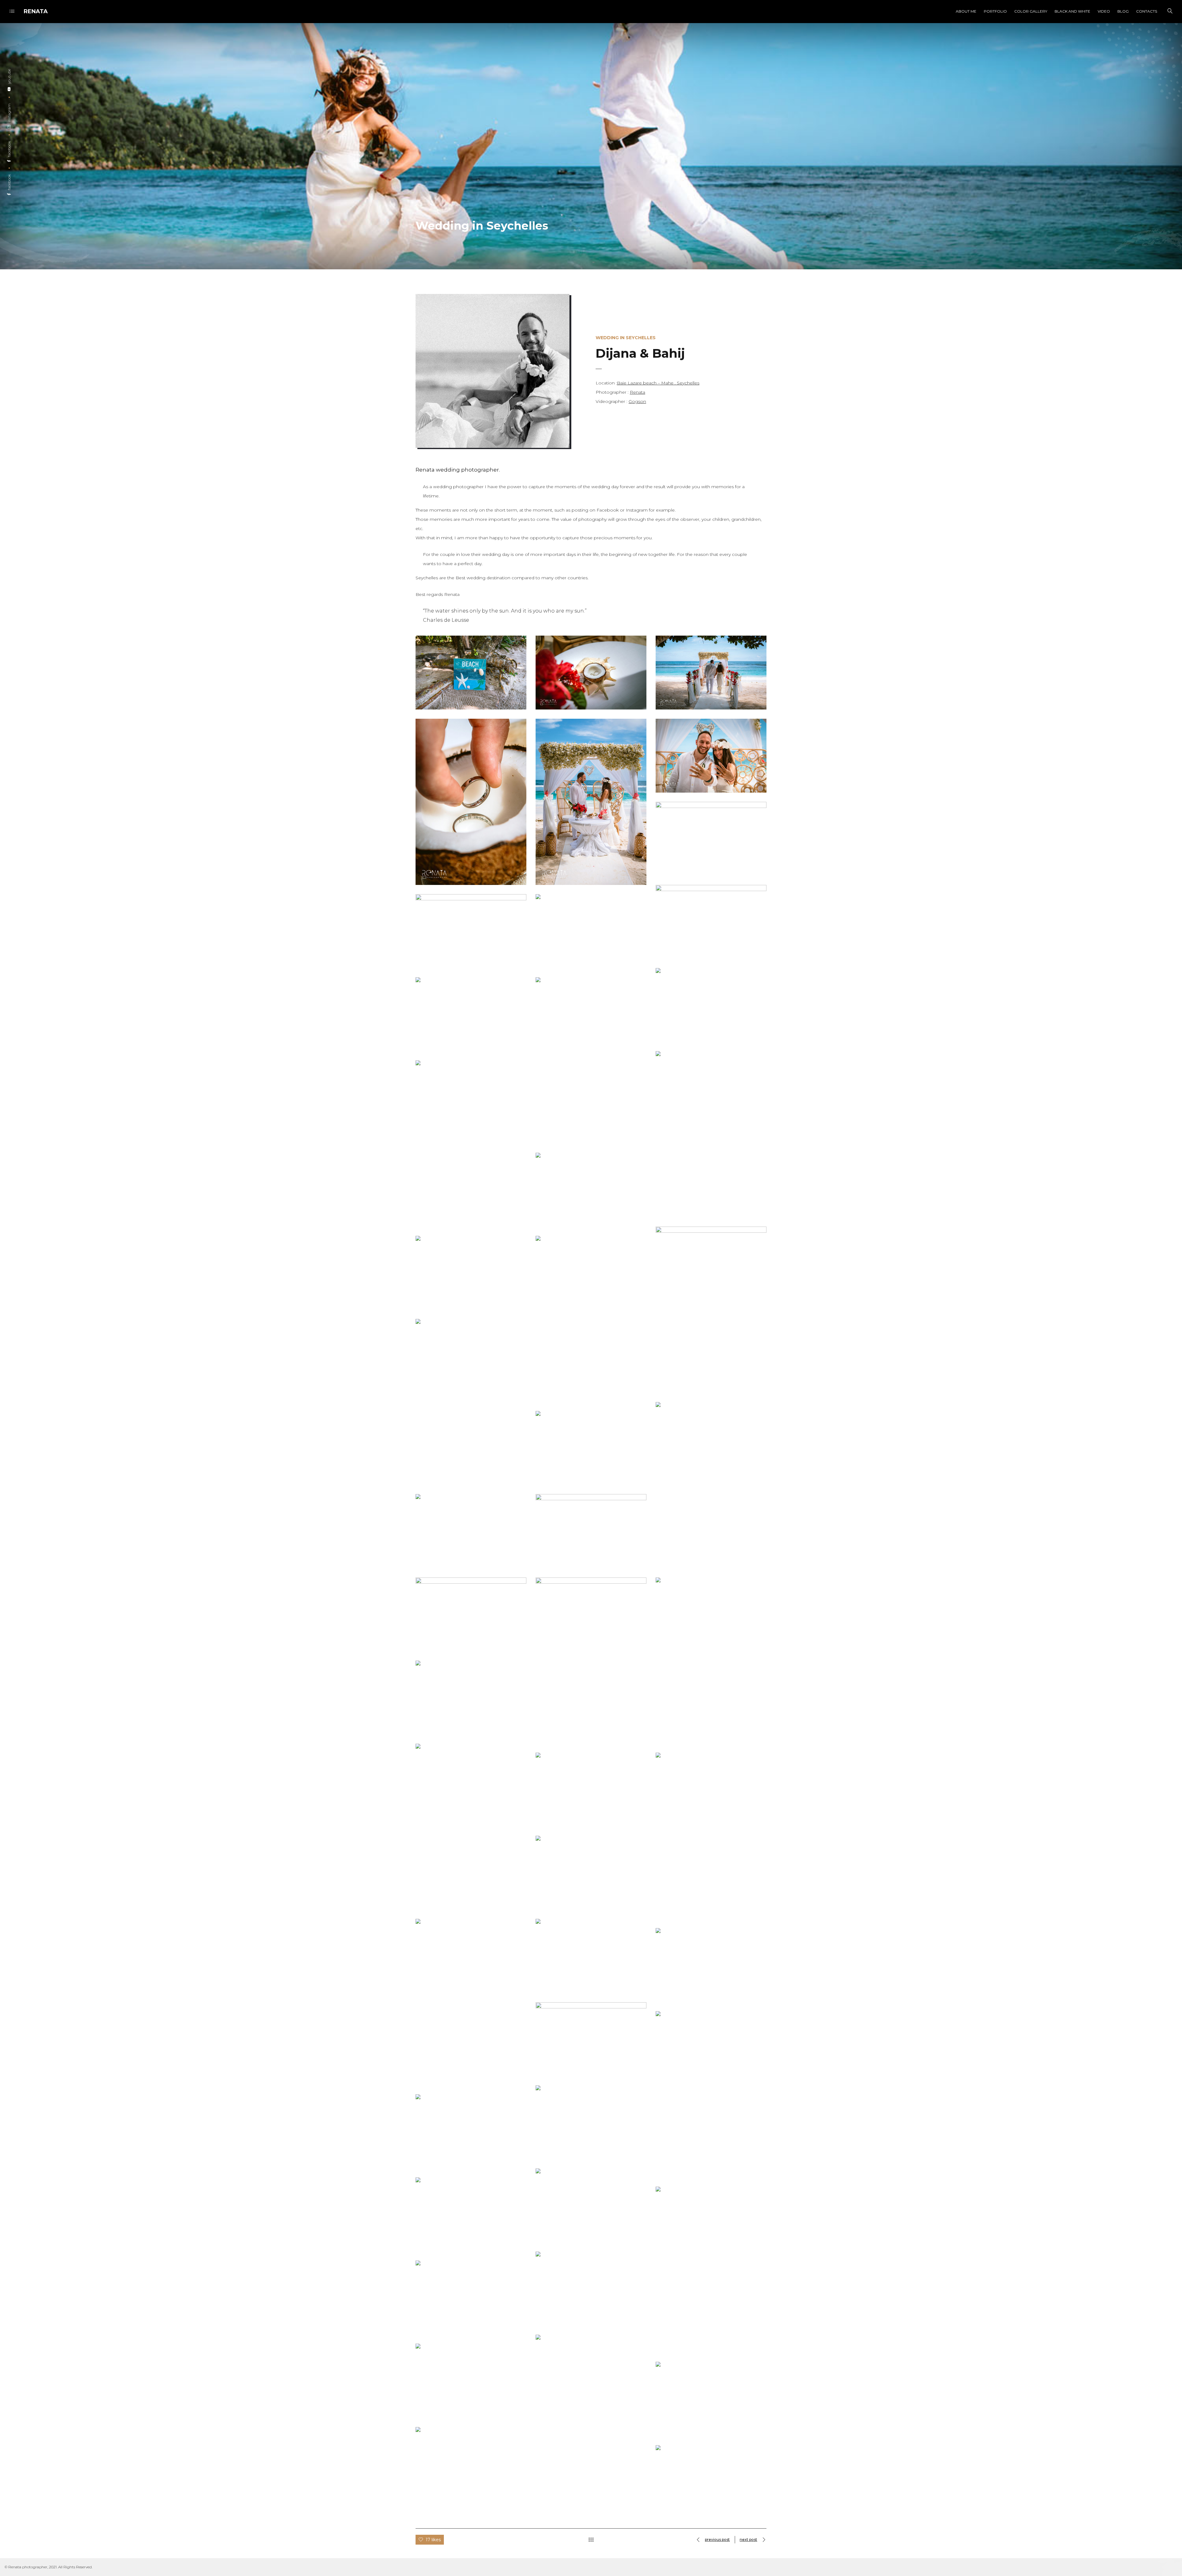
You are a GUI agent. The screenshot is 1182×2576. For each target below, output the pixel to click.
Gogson (637, 401)
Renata (637, 392)
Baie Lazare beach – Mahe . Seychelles (658, 383)
